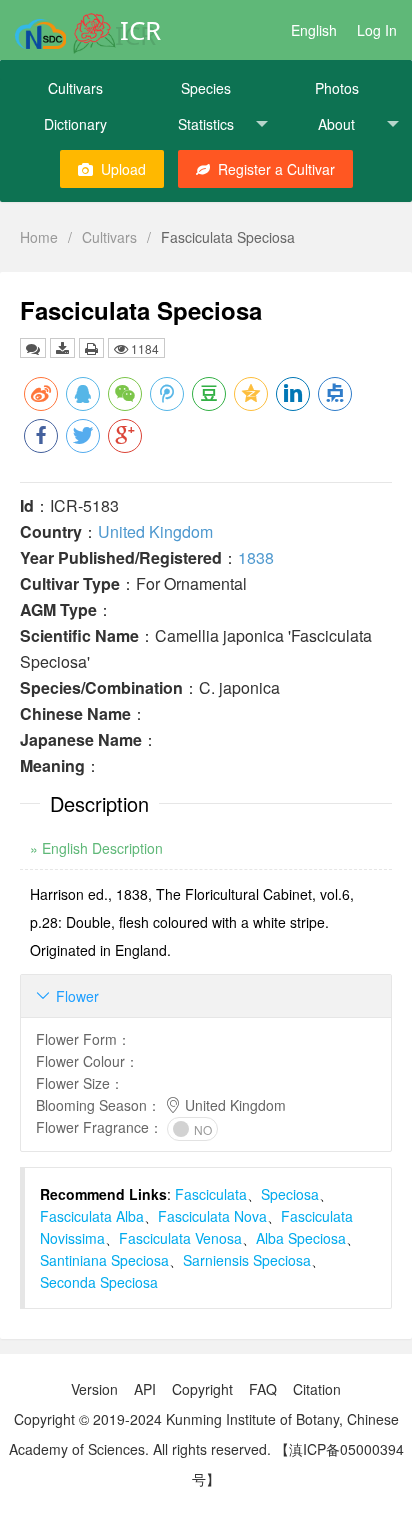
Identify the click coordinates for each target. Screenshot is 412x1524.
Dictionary (75, 124)
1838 (256, 557)
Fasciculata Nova (212, 1216)
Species (206, 88)
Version (94, 1389)
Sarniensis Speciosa (247, 1260)
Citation (317, 1389)
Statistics (206, 124)
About (336, 124)
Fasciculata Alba (92, 1216)
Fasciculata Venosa (180, 1238)
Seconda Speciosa (99, 1282)
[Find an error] (33, 348)
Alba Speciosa (301, 1238)
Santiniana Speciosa (104, 1260)
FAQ (263, 1389)
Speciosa (290, 1194)
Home (39, 237)
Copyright (202, 1389)
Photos (337, 88)
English (314, 30)
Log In (377, 30)
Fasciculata (211, 1194)
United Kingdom (155, 531)
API (145, 1389)
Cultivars (75, 88)
